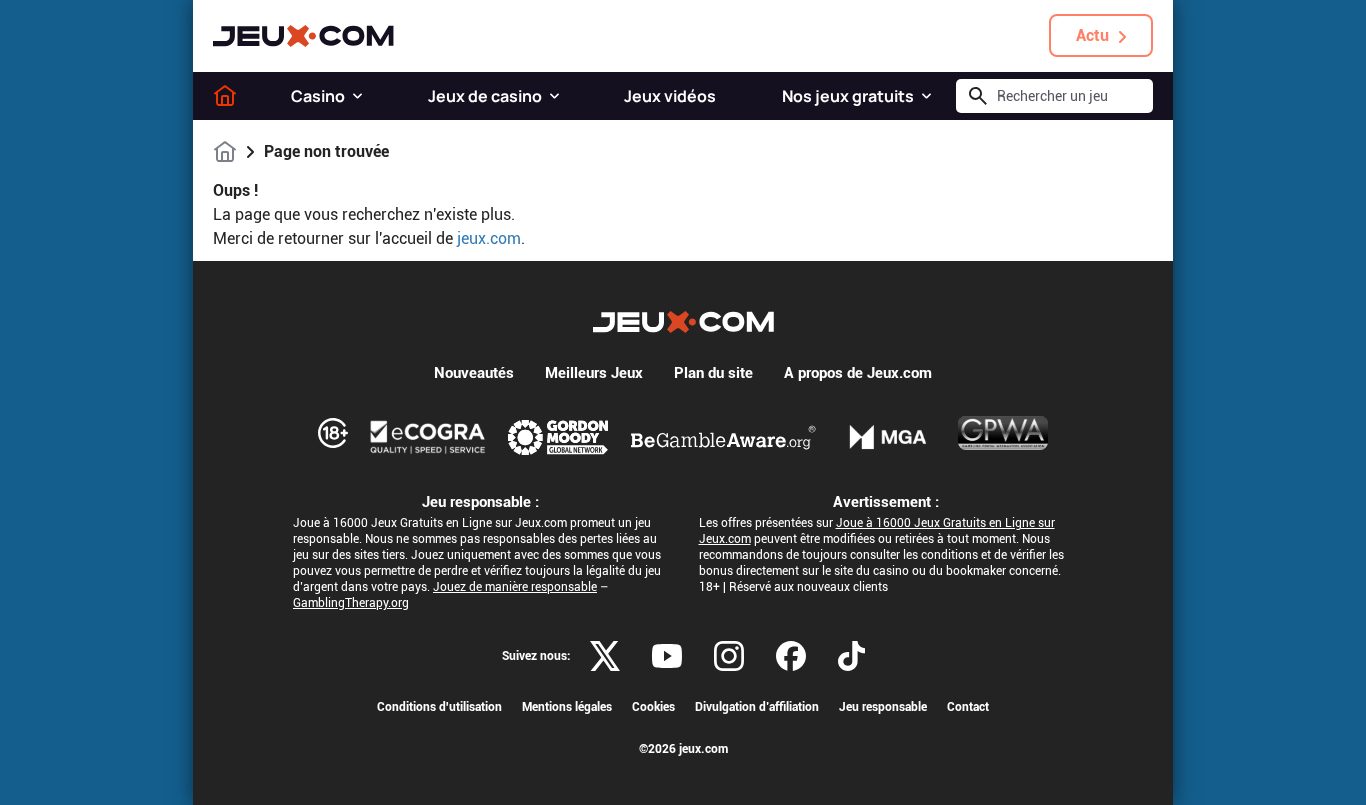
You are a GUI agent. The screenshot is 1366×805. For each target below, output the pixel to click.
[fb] (791, 656)
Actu (1092, 35)
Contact (968, 707)
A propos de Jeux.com (858, 373)
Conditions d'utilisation (439, 707)
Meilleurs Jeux (594, 373)
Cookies (653, 707)
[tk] (851, 656)
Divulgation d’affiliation (757, 707)
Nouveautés (474, 373)
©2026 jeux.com (683, 749)
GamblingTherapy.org (351, 603)
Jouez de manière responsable (515, 587)
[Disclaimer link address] (428, 437)
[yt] (667, 656)
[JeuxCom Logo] (303, 36)
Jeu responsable (883, 707)
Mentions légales (567, 707)
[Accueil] (225, 96)
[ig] (729, 656)
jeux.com (489, 238)
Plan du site (713, 373)
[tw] (605, 656)
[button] (357, 96)
